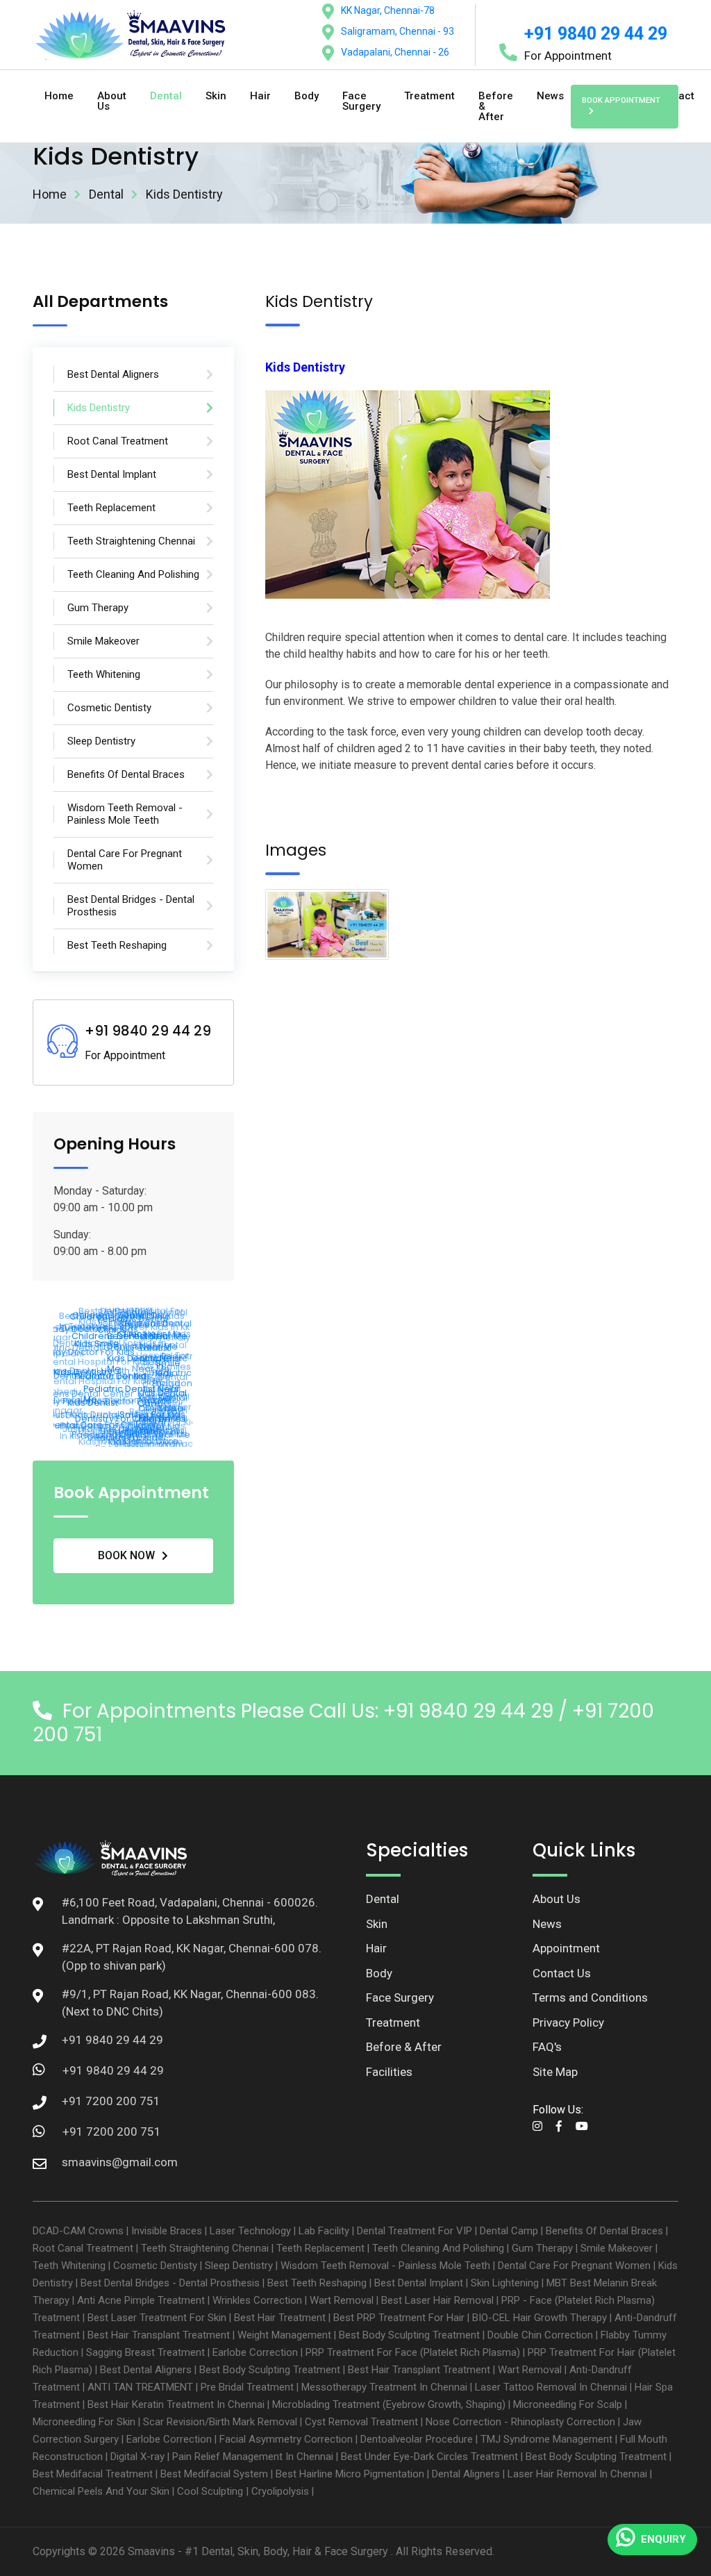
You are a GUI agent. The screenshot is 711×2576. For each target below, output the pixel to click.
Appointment (566, 1948)
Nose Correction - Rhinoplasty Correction (520, 2422)
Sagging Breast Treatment (145, 2352)
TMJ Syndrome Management (546, 2439)
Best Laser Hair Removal (437, 2300)
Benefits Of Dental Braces (604, 2231)
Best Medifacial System (214, 2474)
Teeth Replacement (320, 2248)
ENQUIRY (663, 2539)
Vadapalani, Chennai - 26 (395, 52)
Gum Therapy (542, 2248)
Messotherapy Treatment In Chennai (384, 2387)
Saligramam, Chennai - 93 (398, 31)
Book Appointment (621, 100)
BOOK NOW (126, 1555)
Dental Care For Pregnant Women (574, 2266)
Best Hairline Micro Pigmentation (350, 2474)
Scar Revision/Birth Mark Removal (220, 2422)
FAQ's (547, 2047)
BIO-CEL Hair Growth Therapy (539, 2318)
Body (307, 96)
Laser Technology (250, 2231)
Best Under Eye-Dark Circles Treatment (429, 2457)
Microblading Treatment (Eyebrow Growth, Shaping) (389, 2404)
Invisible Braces (167, 2231)
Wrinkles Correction (257, 2300)
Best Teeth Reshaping (317, 2283)
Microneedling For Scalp (568, 2404)
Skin (216, 96)
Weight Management (284, 2335)
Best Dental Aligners (146, 2370)
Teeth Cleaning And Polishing (438, 2248)
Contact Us (562, 1973)
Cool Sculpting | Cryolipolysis (243, 2491)
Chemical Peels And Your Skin (101, 2491)
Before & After (496, 106)
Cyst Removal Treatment (361, 2422)
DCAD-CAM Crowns (78, 2231)
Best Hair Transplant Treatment (159, 2335)
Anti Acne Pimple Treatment (141, 2300)
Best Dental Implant (419, 2283)
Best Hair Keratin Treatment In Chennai (176, 2404)
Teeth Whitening (69, 2266)
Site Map (555, 2072)
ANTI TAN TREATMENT (140, 2387)
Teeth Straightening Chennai (205, 2248)
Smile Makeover (617, 2248)
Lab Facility (324, 2231)
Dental (166, 96)
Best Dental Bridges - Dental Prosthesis (170, 2283)
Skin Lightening (505, 2283)
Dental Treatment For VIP (415, 2231)
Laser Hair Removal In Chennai (577, 2474)
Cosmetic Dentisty (155, 2266)
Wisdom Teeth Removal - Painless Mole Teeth (385, 2266)
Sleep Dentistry (239, 2266)
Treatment (429, 96)
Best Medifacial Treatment (93, 2474)
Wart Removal (342, 2300)
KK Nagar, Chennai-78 (388, 10)
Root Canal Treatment (83, 2248)
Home (59, 96)
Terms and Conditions (590, 1997)
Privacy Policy (568, 2022)
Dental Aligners (466, 2474)
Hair (260, 96)
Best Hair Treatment (280, 2318)
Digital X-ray (137, 2457)
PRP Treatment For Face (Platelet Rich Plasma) (413, 2352)
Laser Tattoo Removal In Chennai (551, 2387)
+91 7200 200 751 (112, 2132)
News (550, 96)
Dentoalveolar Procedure (417, 2439)
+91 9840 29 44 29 (596, 34)
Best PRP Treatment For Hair (399, 2318)
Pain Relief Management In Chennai (253, 2457)
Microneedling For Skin (84, 2422)
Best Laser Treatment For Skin (157, 2318)
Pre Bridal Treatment (247, 2387)
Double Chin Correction (540, 2335)
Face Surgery (361, 101)
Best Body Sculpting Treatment (409, 2335)
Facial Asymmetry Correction (286, 2439)
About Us (112, 101)
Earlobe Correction (255, 2352)
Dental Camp (509, 2231)
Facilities (389, 2072)
